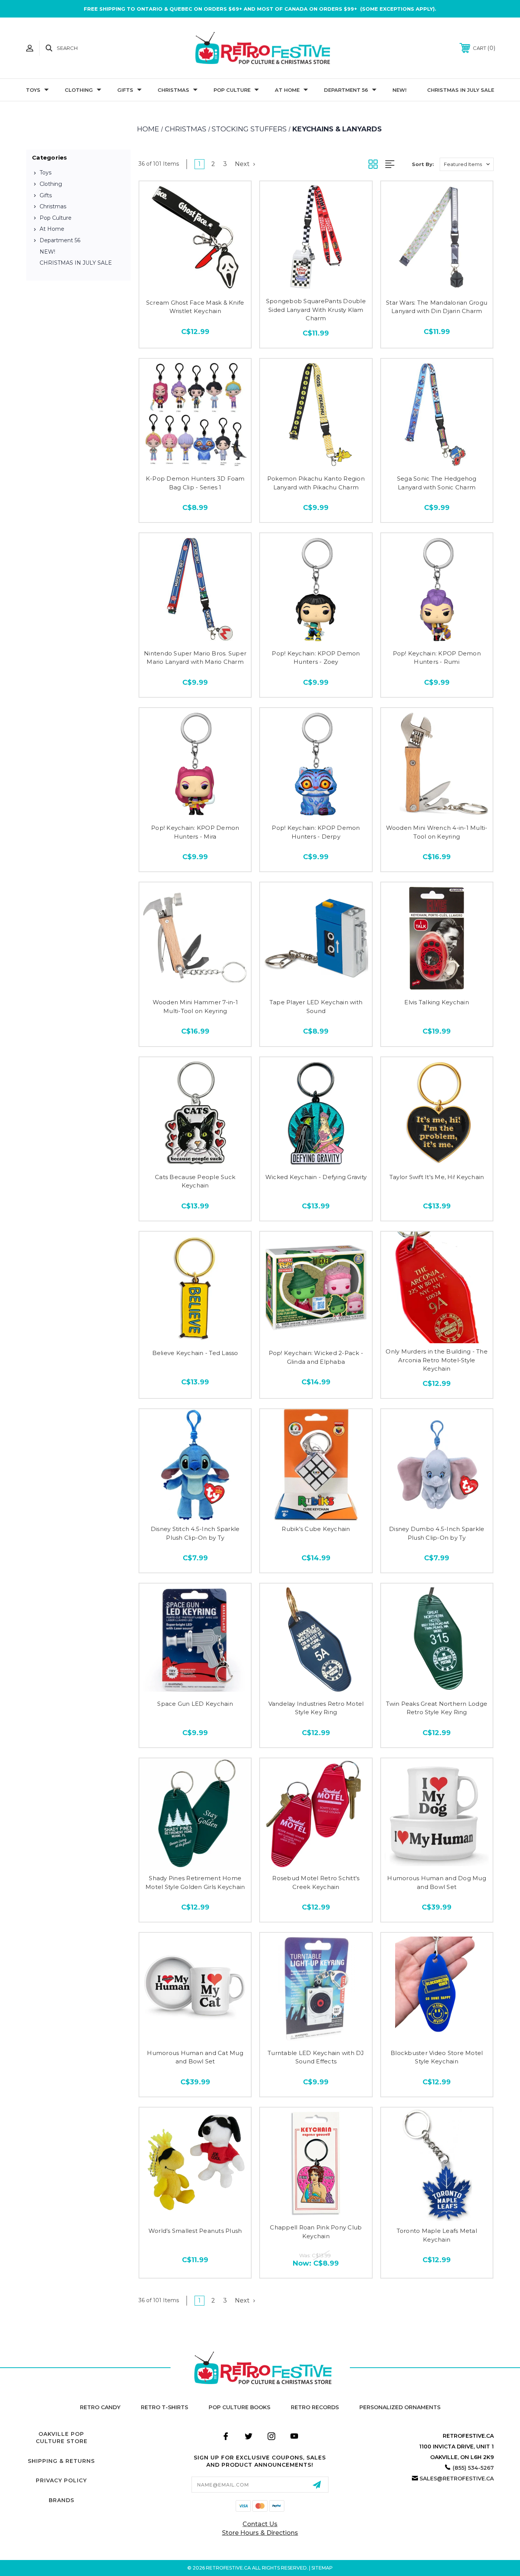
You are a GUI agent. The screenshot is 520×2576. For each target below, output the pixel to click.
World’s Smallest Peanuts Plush (195, 2231)
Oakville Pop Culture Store (62, 2438)
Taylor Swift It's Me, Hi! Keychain (437, 1177)
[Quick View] (195, 285)
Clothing (79, 90)
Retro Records (315, 2407)
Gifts (125, 90)
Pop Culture (232, 90)
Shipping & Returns (61, 2461)
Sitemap (322, 2568)
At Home (287, 90)
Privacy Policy (61, 2480)
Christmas (173, 90)
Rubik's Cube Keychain (316, 1529)
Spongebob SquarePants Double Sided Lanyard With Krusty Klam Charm (316, 310)
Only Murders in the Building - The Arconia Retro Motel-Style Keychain (437, 1360)
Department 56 (346, 90)
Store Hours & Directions (260, 2533)
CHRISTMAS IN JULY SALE (461, 90)
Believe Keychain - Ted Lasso (195, 1353)
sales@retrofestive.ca (457, 2479)
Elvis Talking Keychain (437, 1002)
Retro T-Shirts (164, 2407)
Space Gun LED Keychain (195, 1704)
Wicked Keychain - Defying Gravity (316, 1177)
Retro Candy (100, 2407)
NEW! (400, 90)
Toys (33, 90)
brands (61, 2500)
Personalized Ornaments (400, 2407)
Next (243, 164)
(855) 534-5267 (473, 2468)
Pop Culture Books (239, 2407)
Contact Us (260, 2524)
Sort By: (423, 164)
